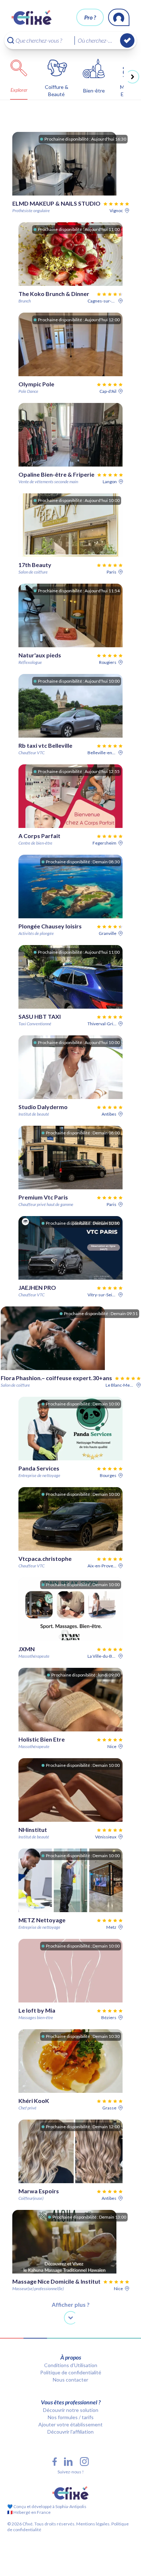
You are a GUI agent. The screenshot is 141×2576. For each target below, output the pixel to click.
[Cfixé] (32, 17)
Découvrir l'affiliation (70, 2432)
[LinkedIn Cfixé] (68, 2462)
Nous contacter (70, 2380)
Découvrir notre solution (71, 2410)
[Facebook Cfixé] (55, 2462)
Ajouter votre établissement (70, 2424)
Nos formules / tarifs (71, 2417)
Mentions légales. (93, 2524)
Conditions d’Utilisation (71, 2365)
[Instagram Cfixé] (84, 2462)
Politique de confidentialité (71, 2372)
